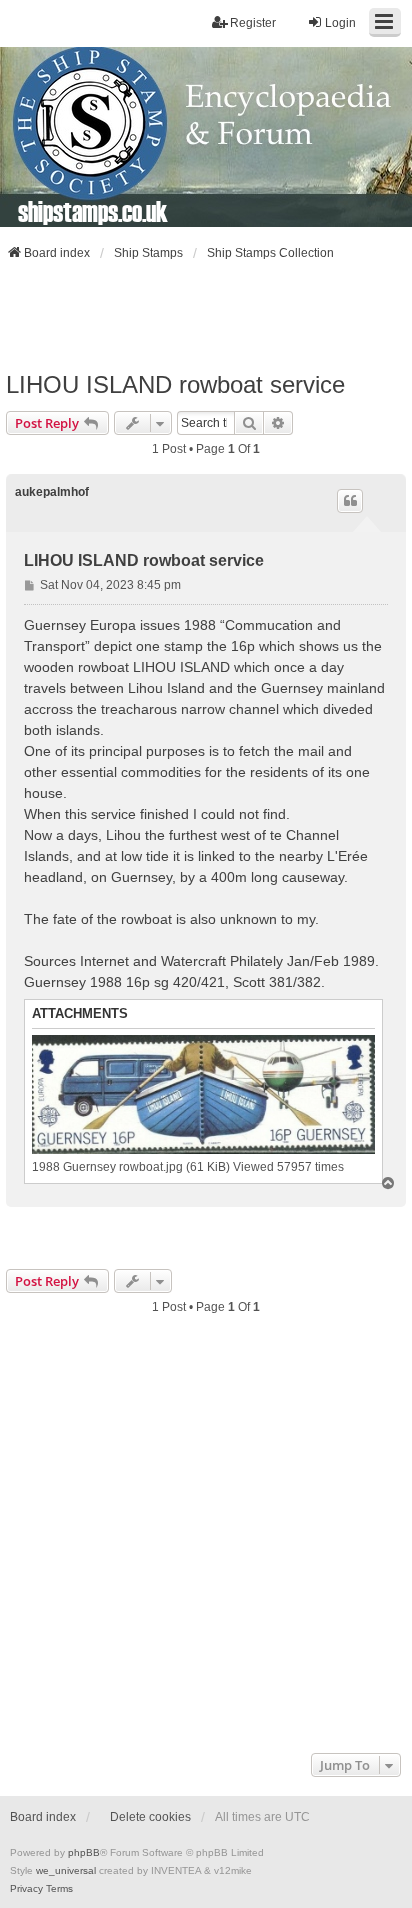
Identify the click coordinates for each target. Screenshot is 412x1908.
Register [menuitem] (253, 23)
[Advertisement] (206, 316)
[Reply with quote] (350, 501)
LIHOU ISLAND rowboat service (175, 384)
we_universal (66, 1870)
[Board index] (206, 137)
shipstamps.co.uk (93, 211)
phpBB (84, 1852)
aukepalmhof (52, 492)
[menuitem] (26, 1889)
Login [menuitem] (340, 23)
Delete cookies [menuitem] (150, 1817)
